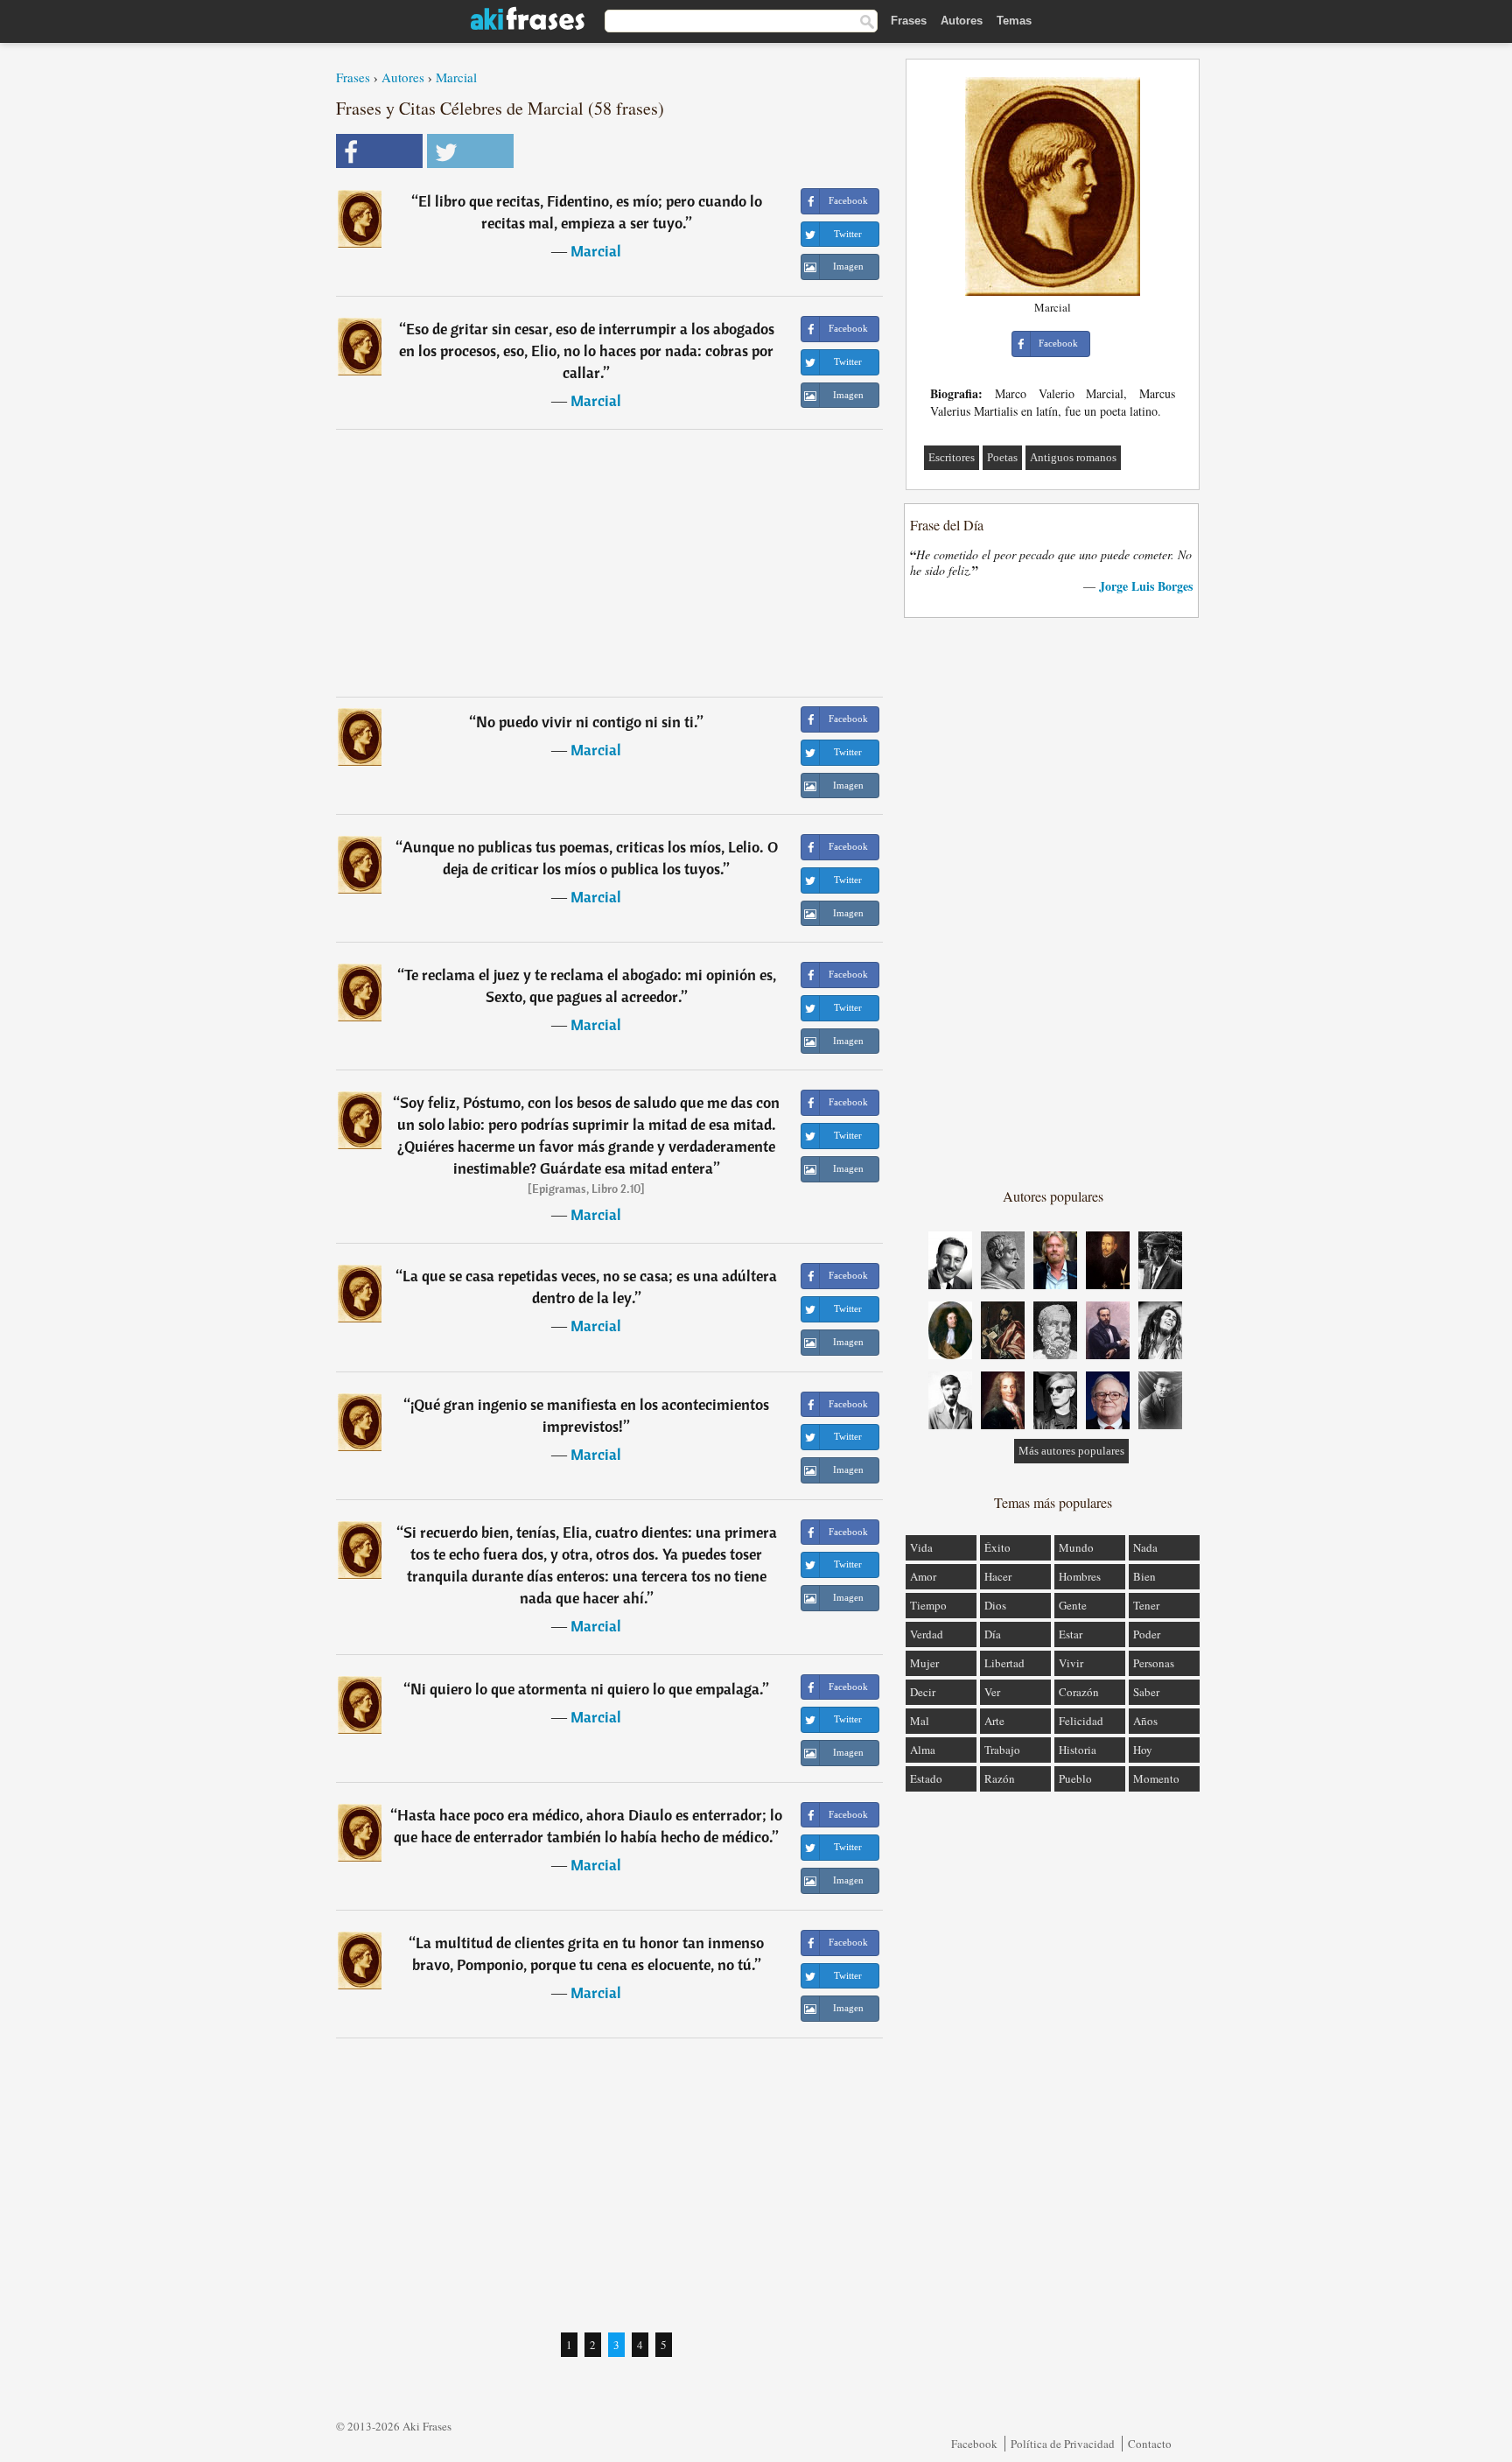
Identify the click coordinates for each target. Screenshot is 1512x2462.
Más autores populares (1071, 1451)
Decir (923, 1692)
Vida (921, 1547)
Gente (1073, 1605)
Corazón (1079, 1692)
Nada (1145, 1547)
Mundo (1076, 1547)
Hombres (1080, 1576)
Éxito (997, 1547)
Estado (926, 1778)
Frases (909, 21)
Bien (1144, 1576)
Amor (923, 1576)
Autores (962, 21)
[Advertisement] (610, 563)
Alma (923, 1750)
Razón (1000, 1778)
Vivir (1071, 1663)
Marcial (456, 77)
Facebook (974, 2444)
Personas (1154, 1663)
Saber (1146, 1692)
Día (993, 1634)
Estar (1071, 1634)
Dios (995, 1605)
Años (1145, 1721)
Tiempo (928, 1605)
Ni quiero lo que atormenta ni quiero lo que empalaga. (587, 1689)
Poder (1147, 1634)
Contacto (1150, 2444)
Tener (1146, 1605)
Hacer (998, 1576)
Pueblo (1075, 1778)
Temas (1014, 21)
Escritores (952, 457)
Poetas (1002, 457)
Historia (1078, 1750)
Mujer (924, 1663)
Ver (992, 1692)
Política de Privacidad (1063, 2444)
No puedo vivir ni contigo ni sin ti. (587, 722)
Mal (920, 1721)
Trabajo (1002, 1750)
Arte (994, 1721)
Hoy (1143, 1750)
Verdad (927, 1634)
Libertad (1004, 1663)
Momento (1156, 1778)
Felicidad (1081, 1721)
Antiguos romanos (1073, 457)
